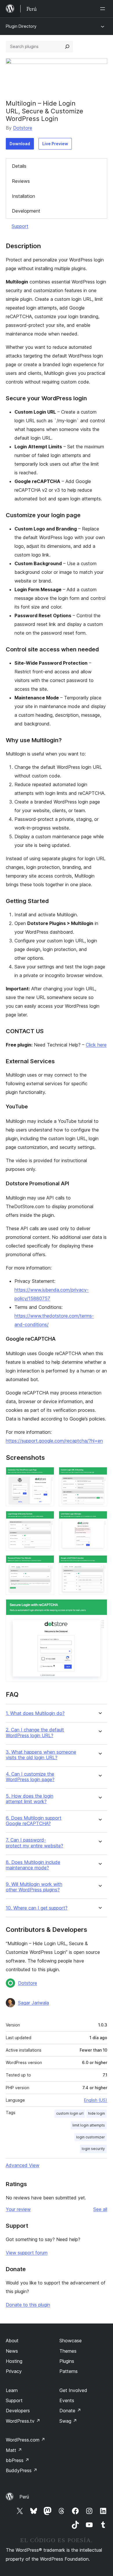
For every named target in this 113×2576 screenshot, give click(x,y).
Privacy (14, 2371)
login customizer (91, 2137)
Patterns (69, 2371)
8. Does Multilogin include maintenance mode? (33, 1865)
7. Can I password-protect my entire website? (34, 1843)
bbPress (18, 2460)
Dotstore (23, 128)
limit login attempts (89, 2125)
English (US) (96, 2100)
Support (20, 226)
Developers (18, 2411)
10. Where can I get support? (37, 1908)
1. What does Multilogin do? (35, 1713)
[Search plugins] (67, 47)
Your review (18, 2209)
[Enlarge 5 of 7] (46, 1563)
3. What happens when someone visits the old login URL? (41, 1755)
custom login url (70, 2113)
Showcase (71, 2341)
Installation (23, 196)
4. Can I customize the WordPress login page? (30, 1777)
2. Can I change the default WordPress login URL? (35, 1733)
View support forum (27, 2253)
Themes (68, 2351)
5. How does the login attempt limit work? (30, 1799)
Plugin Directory (21, 26)
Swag (68, 2421)
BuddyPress (22, 2470)
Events (67, 2400)
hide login (96, 2113)
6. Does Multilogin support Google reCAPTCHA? (34, 1821)
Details (19, 166)
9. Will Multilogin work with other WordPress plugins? (34, 1887)
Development (26, 211)
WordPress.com (25, 2440)
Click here (96, 1045)
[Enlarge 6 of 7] (99, 1563)
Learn (12, 2390)
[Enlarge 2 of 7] (99, 1475)
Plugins (67, 2361)
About (12, 2341)
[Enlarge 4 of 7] (99, 1519)
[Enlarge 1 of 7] (46, 1475)
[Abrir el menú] (104, 9)
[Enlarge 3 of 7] (46, 1519)
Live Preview (55, 144)
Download (20, 144)
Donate (70, 2411)
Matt (14, 2450)
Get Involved (73, 2390)
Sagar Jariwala (33, 2003)
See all (100, 2209)
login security (93, 2149)
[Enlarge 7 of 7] (99, 1607)
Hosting (14, 2361)
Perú (24, 2497)
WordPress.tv (23, 2421)
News (12, 2351)
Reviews (21, 181)
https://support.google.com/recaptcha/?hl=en (54, 1441)
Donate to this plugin (28, 2305)
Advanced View (23, 2165)
